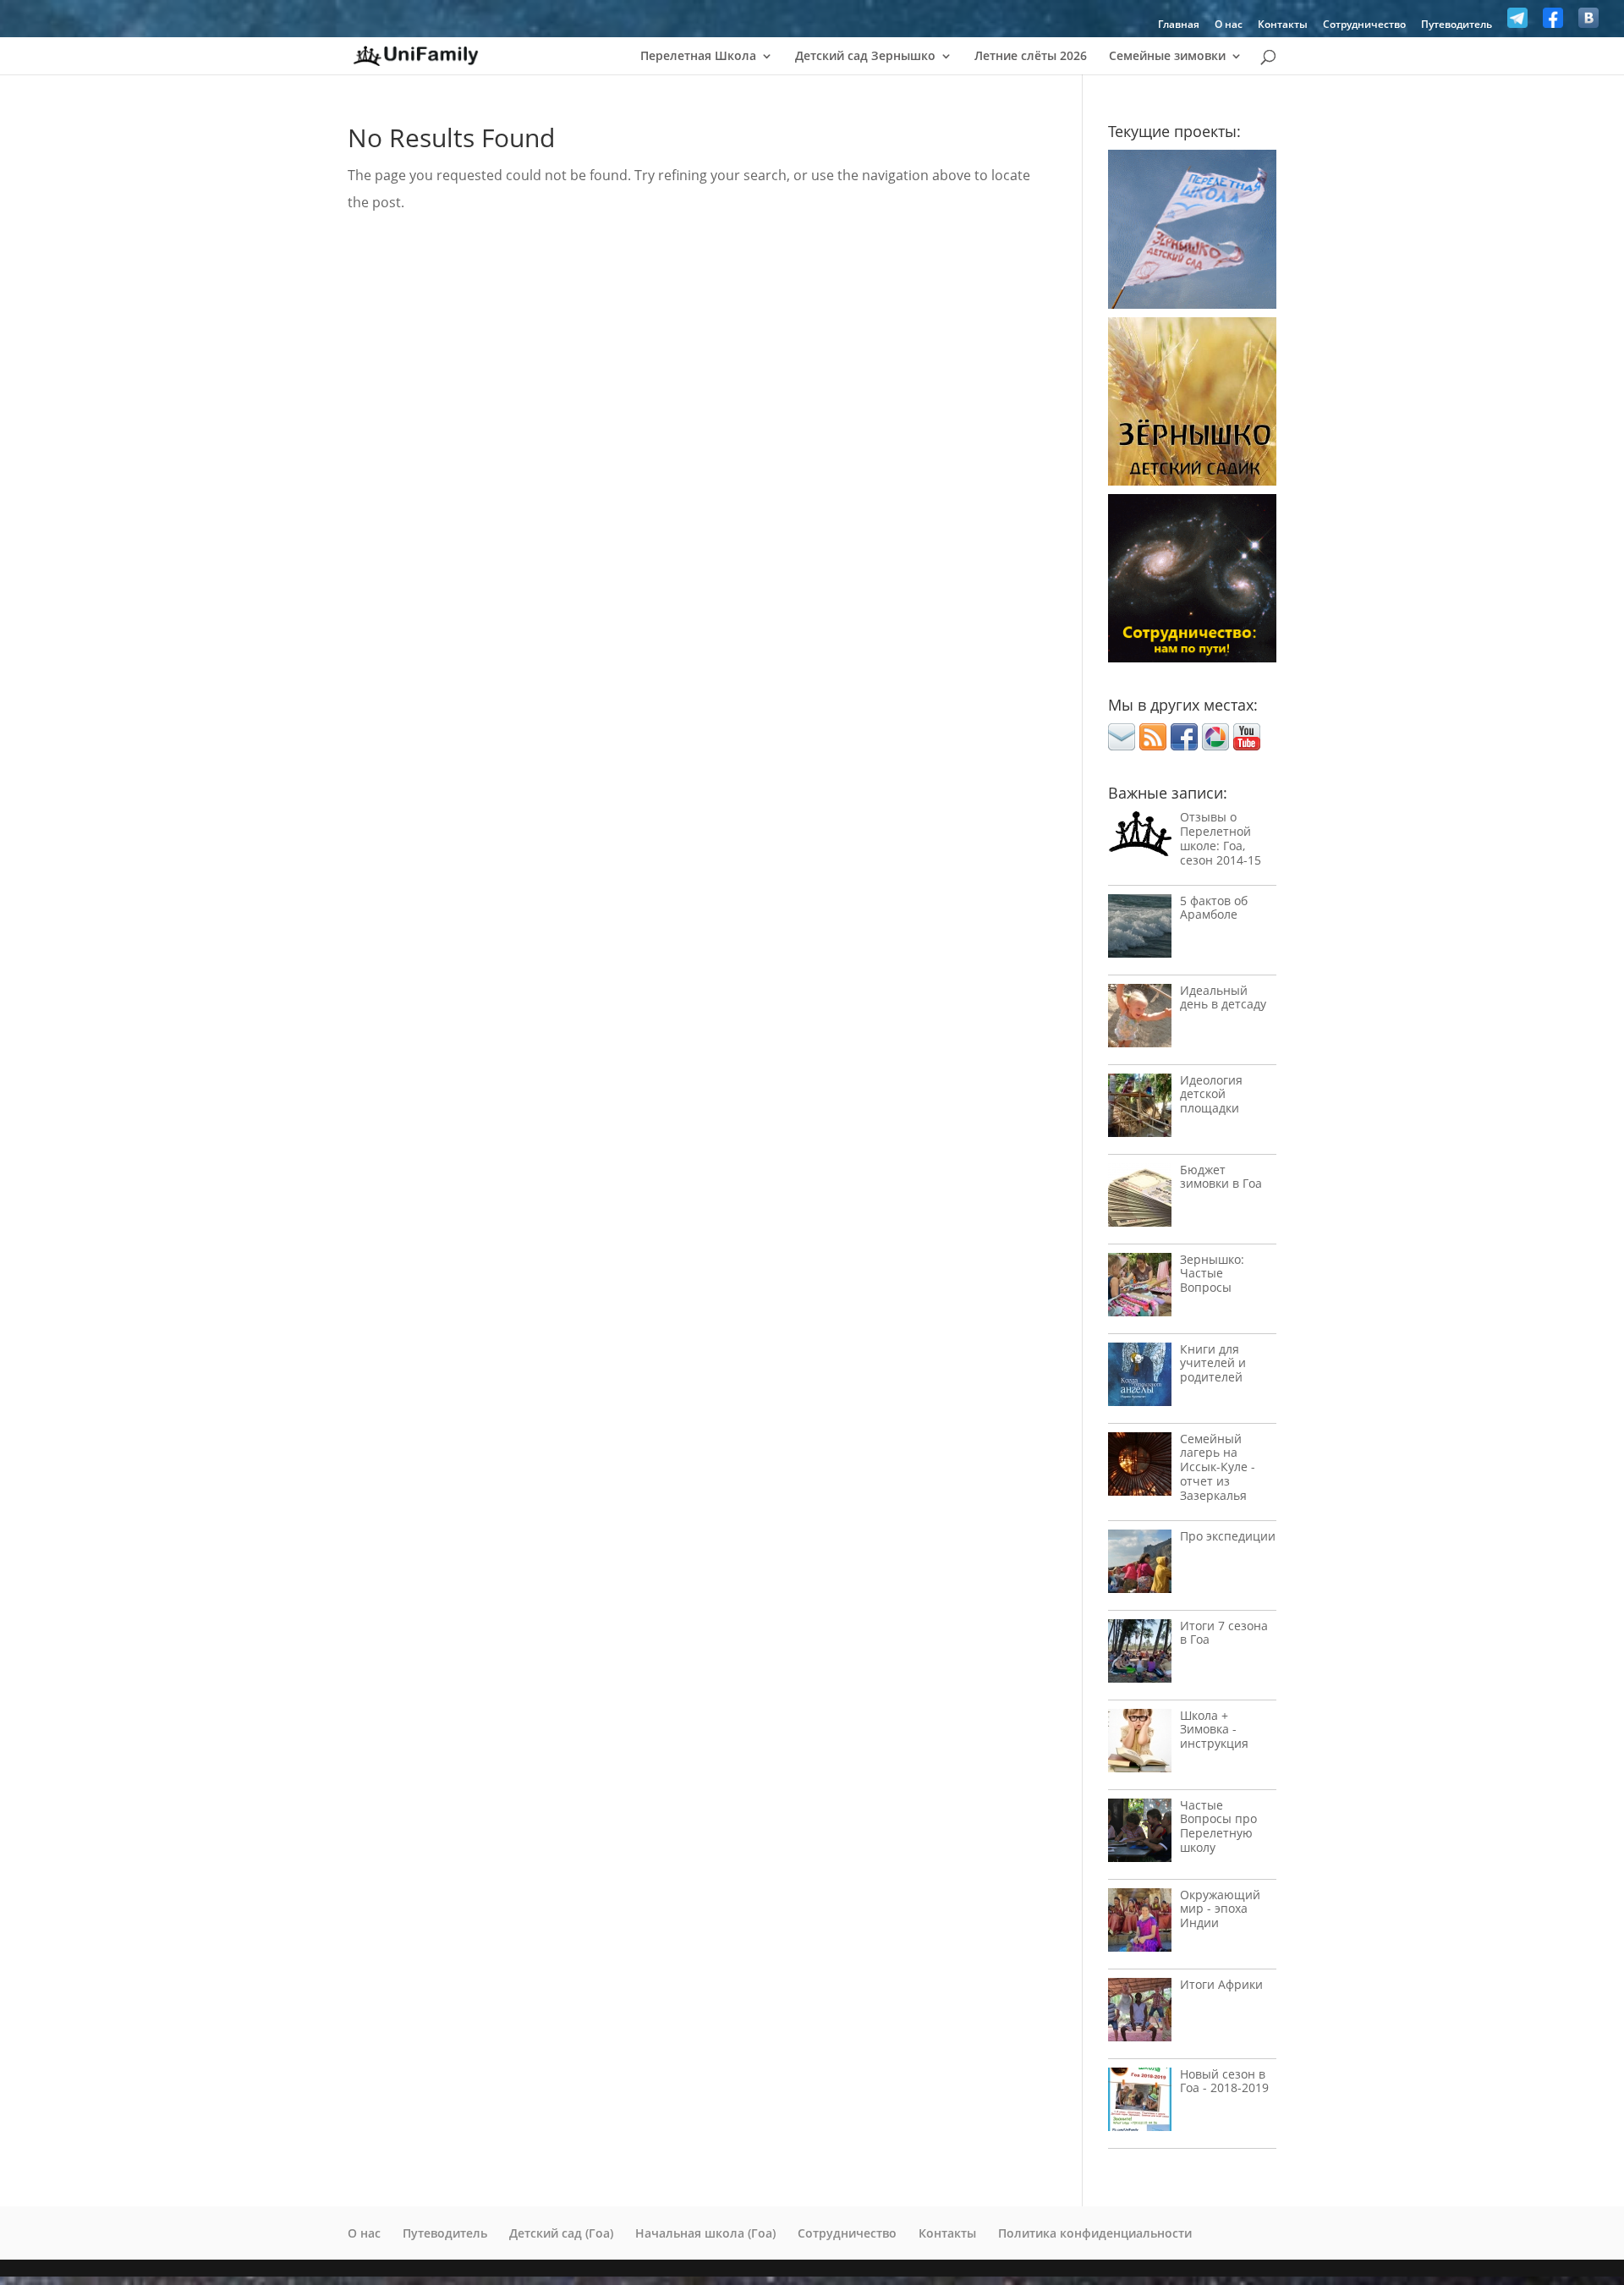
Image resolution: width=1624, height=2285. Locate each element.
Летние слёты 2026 (1031, 57)
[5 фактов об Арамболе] (1140, 930)
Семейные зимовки (1167, 57)
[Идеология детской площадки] (1140, 1110)
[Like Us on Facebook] (1553, 22)
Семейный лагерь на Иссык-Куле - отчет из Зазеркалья (1218, 1467)
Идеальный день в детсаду (1223, 997)
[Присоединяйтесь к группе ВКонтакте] (1588, 22)
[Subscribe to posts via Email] (1122, 745)
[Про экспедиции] (1140, 1565)
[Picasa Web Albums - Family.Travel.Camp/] (1215, 745)
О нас (1229, 25)
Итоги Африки (1221, 1984)
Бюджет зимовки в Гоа (1221, 1177)
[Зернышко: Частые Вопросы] (1140, 1289)
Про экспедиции (1228, 1536)
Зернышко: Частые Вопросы (1212, 1274)
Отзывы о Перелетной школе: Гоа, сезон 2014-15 (1221, 838)
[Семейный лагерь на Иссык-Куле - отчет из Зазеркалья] (1140, 1468)
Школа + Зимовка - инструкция (1214, 1730)
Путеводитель (1457, 25)
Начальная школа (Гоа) (705, 2233)
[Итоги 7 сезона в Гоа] (1140, 1655)
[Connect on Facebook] (1184, 745)
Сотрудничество (1364, 25)
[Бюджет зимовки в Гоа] (1140, 1199)
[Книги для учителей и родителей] (1140, 1379)
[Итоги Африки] (1140, 2014)
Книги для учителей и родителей (1213, 1363)
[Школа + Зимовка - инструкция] (1140, 1745)
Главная (1179, 25)
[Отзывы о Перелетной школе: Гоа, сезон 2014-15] (1140, 838)
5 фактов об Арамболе (1214, 908)
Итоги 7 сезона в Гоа (1224, 1633)
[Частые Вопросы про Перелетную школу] (1140, 1835)
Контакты (1283, 25)
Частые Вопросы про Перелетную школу (1218, 1826)
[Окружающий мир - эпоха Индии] (1140, 1924)
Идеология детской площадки (1211, 1094)
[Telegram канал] (1517, 22)
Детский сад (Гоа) (561, 2233)
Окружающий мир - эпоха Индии (1220, 1909)
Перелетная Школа (698, 57)
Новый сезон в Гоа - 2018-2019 (1224, 2081)
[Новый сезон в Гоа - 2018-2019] (1140, 2104)
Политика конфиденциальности (1095, 2233)
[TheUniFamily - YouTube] (1247, 745)
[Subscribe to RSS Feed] (1153, 745)
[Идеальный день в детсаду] (1140, 1020)
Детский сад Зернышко (865, 57)
